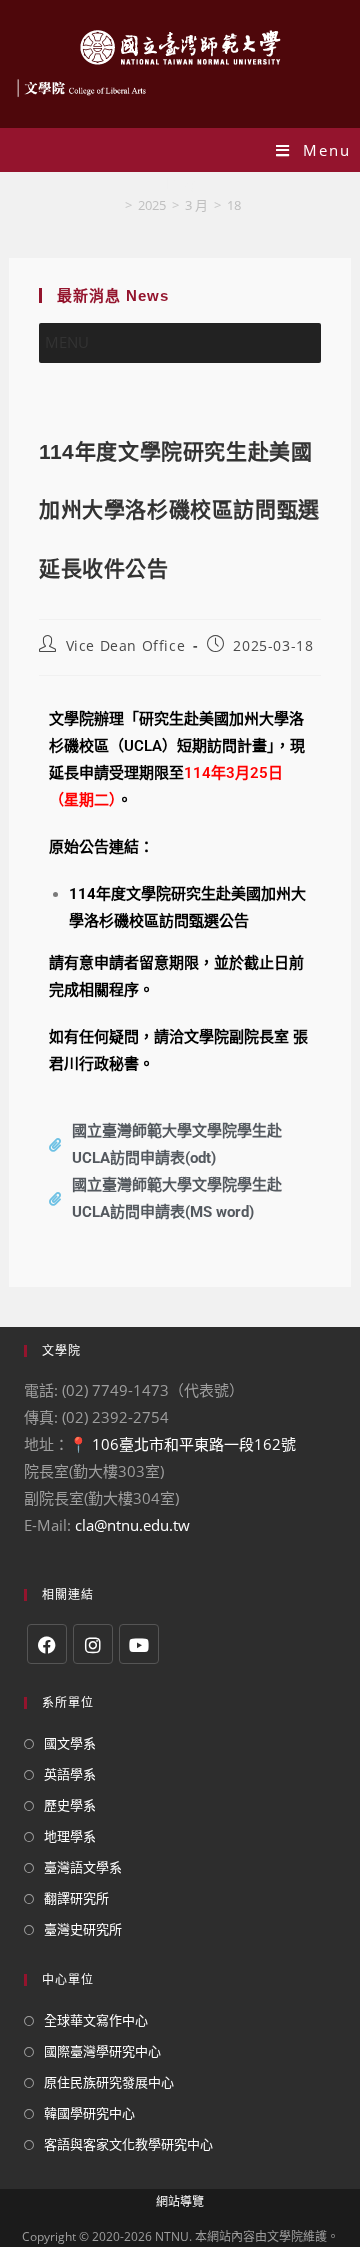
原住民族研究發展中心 (109, 2082)
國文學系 (70, 1743)
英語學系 (70, 1774)
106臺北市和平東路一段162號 (194, 1444)
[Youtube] (139, 1644)
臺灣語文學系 (83, 1867)
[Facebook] (47, 1644)
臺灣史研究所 (83, 1929)
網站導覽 (180, 2201)
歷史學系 (70, 1805)
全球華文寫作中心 (96, 2020)
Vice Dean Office (126, 645)
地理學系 (70, 1836)
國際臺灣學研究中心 (102, 2051)
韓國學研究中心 (89, 2113)
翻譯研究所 (76, 1898)
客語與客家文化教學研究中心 (128, 2144)
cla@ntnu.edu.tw (132, 1525)
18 (234, 205)
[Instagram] (93, 1644)
